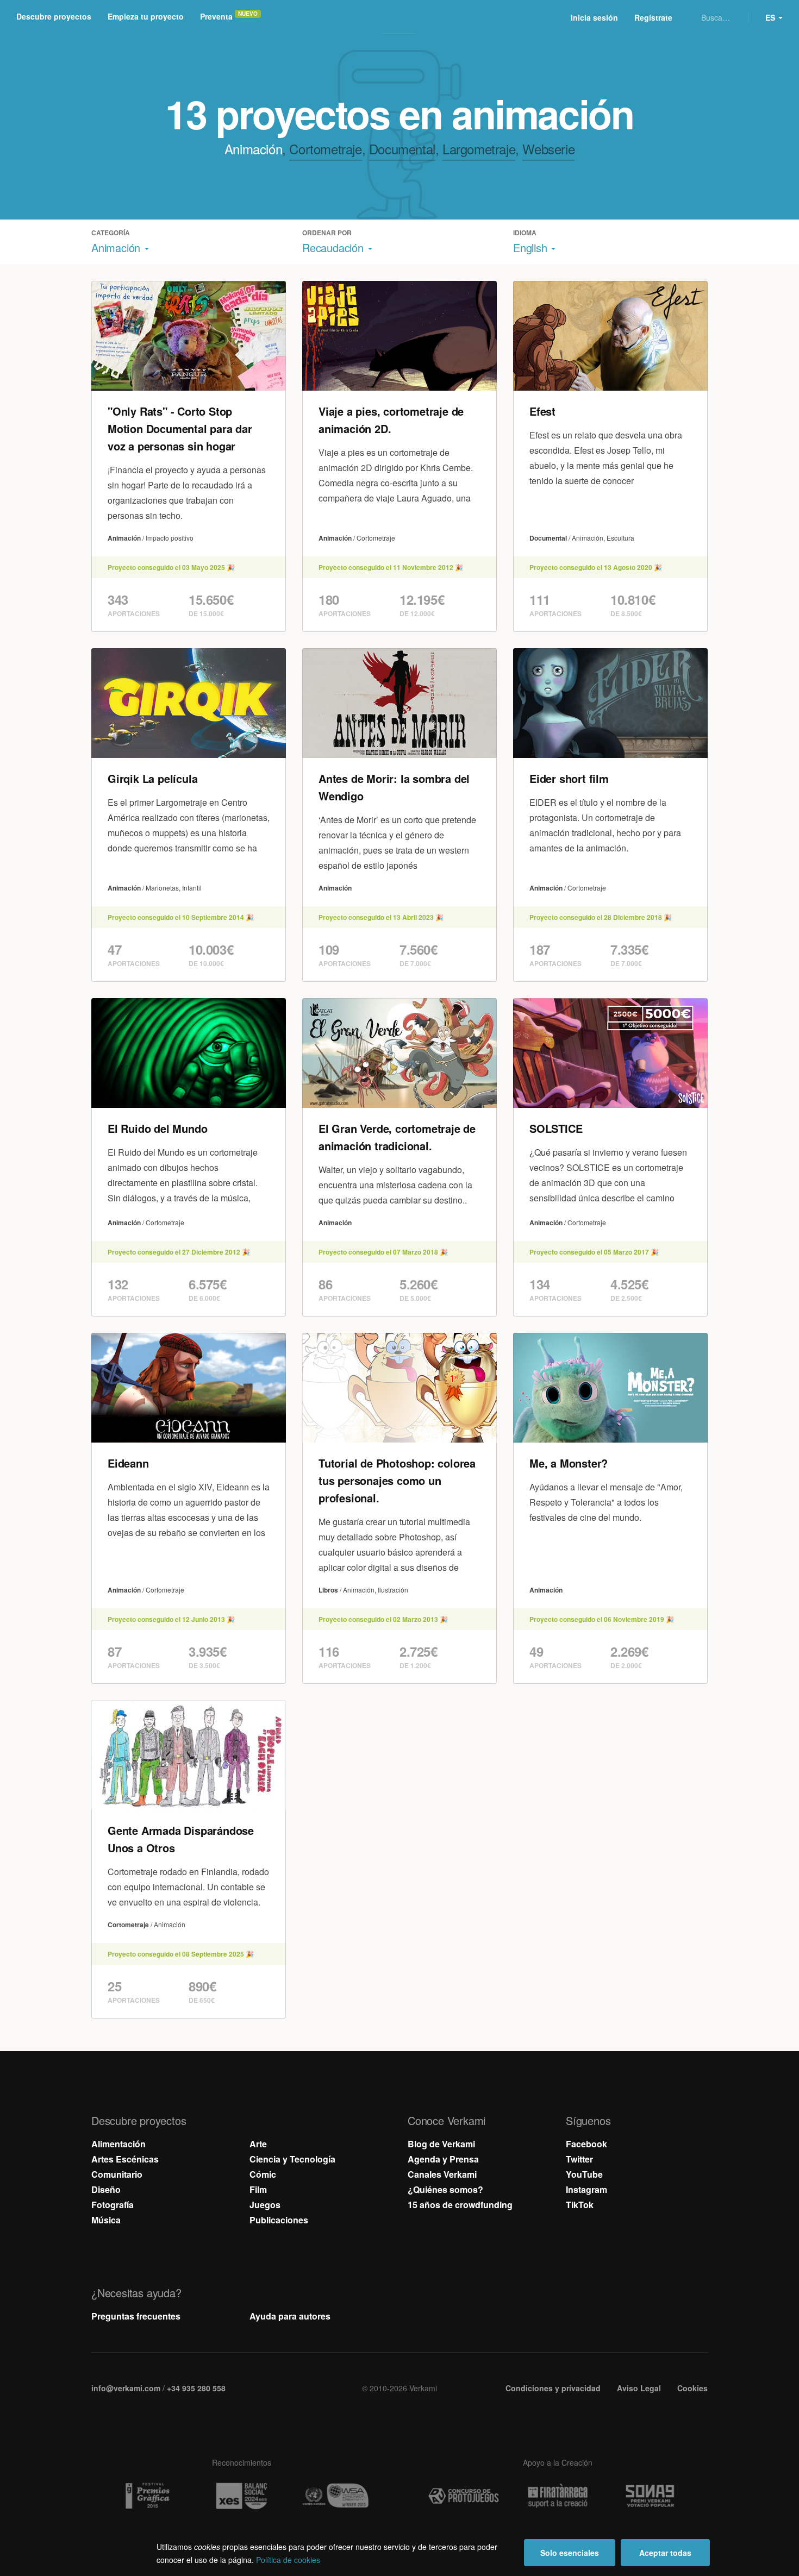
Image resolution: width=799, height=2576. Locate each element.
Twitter (579, 2159)
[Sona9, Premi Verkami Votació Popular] (652, 2496)
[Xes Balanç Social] (241, 2496)
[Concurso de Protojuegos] (464, 2496)
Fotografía (113, 2205)
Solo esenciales (570, 2553)
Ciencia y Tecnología (292, 2159)
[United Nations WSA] (335, 2496)
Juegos (265, 2205)
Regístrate (653, 17)
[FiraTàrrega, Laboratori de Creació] (558, 2496)
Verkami (401, 17)
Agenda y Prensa (443, 2159)
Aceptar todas (665, 2553)
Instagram (586, 2189)
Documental (402, 149)
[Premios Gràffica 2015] (147, 2496)
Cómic (263, 2174)
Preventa (216, 16)
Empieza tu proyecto (146, 16)
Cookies (692, 2388)
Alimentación (118, 2144)
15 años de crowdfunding (460, 2205)
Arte (258, 2144)
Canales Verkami (442, 2174)
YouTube (584, 2174)
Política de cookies (288, 2560)
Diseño (106, 2189)
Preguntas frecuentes (136, 2316)
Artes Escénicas (125, 2159)
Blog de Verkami (441, 2144)
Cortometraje (325, 149)
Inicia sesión (594, 17)
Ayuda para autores (290, 2316)
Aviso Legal (639, 2388)
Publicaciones (279, 2220)
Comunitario (117, 2174)
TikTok (580, 2205)
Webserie (548, 149)
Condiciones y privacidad (553, 2388)
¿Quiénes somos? (445, 2189)
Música (106, 2220)
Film (258, 2189)
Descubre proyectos (54, 16)
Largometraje (479, 149)
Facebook (586, 2144)
